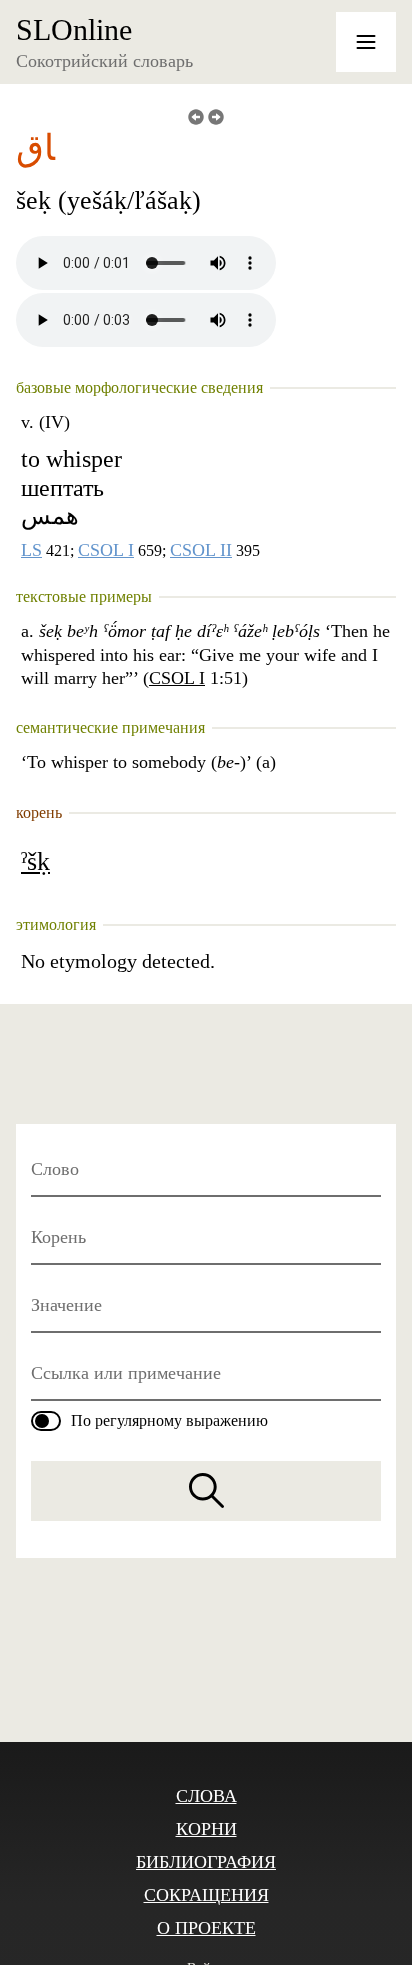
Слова (206, 1796)
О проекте (206, 1928)
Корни (206, 1829)
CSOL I (106, 550)
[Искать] (206, 1491)
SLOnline (74, 30)
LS (31, 550)
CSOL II (201, 550)
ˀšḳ (35, 861)
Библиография (206, 1862)
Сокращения (206, 1895)
